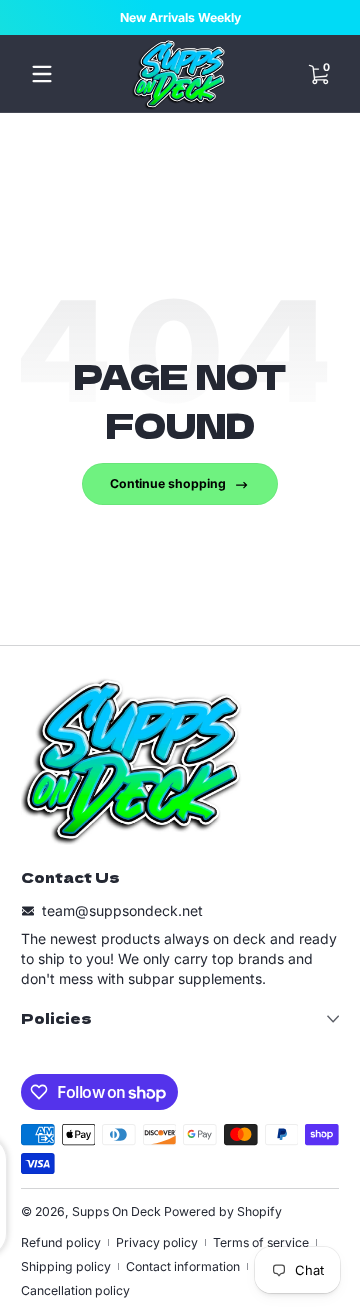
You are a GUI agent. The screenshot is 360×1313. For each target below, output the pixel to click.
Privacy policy (157, 1242)
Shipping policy (66, 1266)
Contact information (183, 1266)
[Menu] (42, 74)
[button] (318, 74)
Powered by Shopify (223, 1211)
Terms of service (261, 1242)
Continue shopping (168, 483)
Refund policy (61, 1242)
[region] (180, 18)
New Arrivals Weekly (180, 17)
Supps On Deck (116, 1211)
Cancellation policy (75, 1290)
